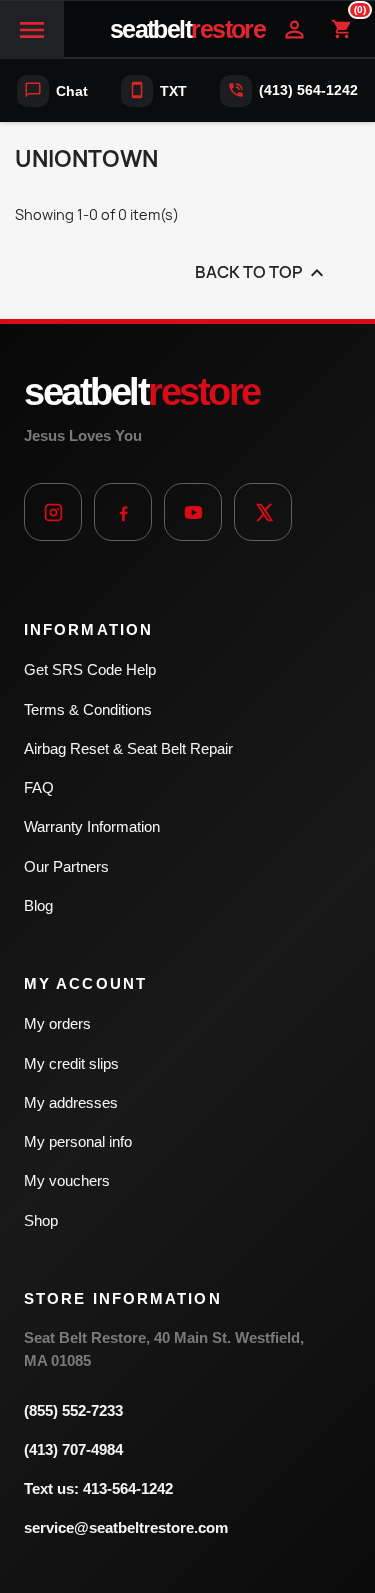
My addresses (71, 1102)
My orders (57, 1023)
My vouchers (67, 1180)
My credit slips (71, 1063)
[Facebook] (123, 512)
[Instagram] (53, 512)
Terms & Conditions (88, 709)
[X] (263, 512)
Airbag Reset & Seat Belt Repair (128, 748)
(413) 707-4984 (73, 1449)
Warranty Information (92, 826)
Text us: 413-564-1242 (98, 1488)
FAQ (39, 787)
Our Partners (66, 866)
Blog (38, 905)
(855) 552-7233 (73, 1410)
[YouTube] (193, 512)
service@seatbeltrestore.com (126, 1527)
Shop (41, 1220)
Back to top (262, 273)
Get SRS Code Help (90, 669)
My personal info (78, 1141)
